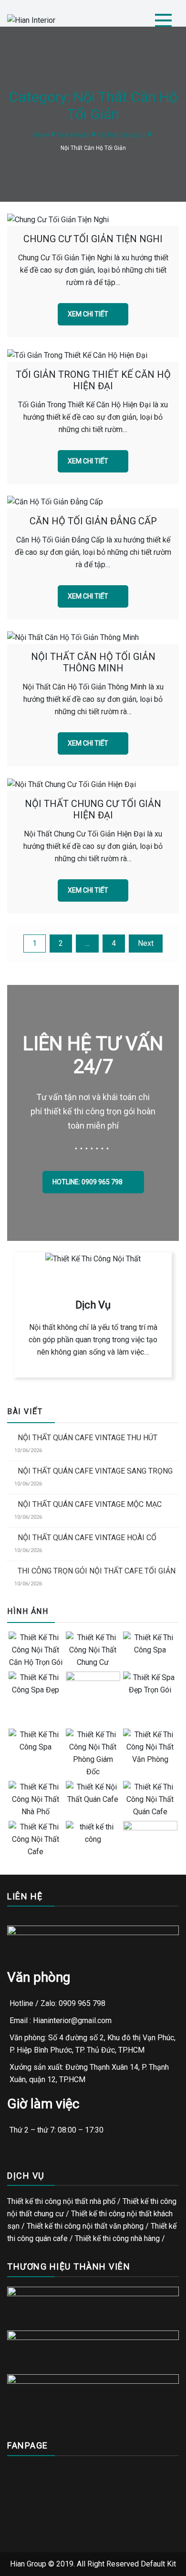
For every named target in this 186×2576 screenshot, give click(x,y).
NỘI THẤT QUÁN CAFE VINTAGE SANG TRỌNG (95, 1471)
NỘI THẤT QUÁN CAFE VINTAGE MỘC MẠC (90, 1504)
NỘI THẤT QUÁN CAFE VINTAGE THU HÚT (88, 1438)
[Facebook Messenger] (70, 2565)
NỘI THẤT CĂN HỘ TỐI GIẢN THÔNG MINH (93, 662)
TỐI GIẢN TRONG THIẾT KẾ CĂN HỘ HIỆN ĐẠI (93, 380)
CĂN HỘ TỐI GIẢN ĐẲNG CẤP (93, 521)
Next (146, 943)
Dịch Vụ (93, 1305)
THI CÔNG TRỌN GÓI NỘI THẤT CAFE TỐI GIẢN (97, 1571)
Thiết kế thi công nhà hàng (117, 2238)
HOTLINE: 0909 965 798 (88, 1182)
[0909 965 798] (23, 2565)
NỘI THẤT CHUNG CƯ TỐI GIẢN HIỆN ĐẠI (93, 809)
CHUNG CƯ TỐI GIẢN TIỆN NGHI (93, 239)
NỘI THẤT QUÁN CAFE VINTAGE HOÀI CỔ (87, 1538)
